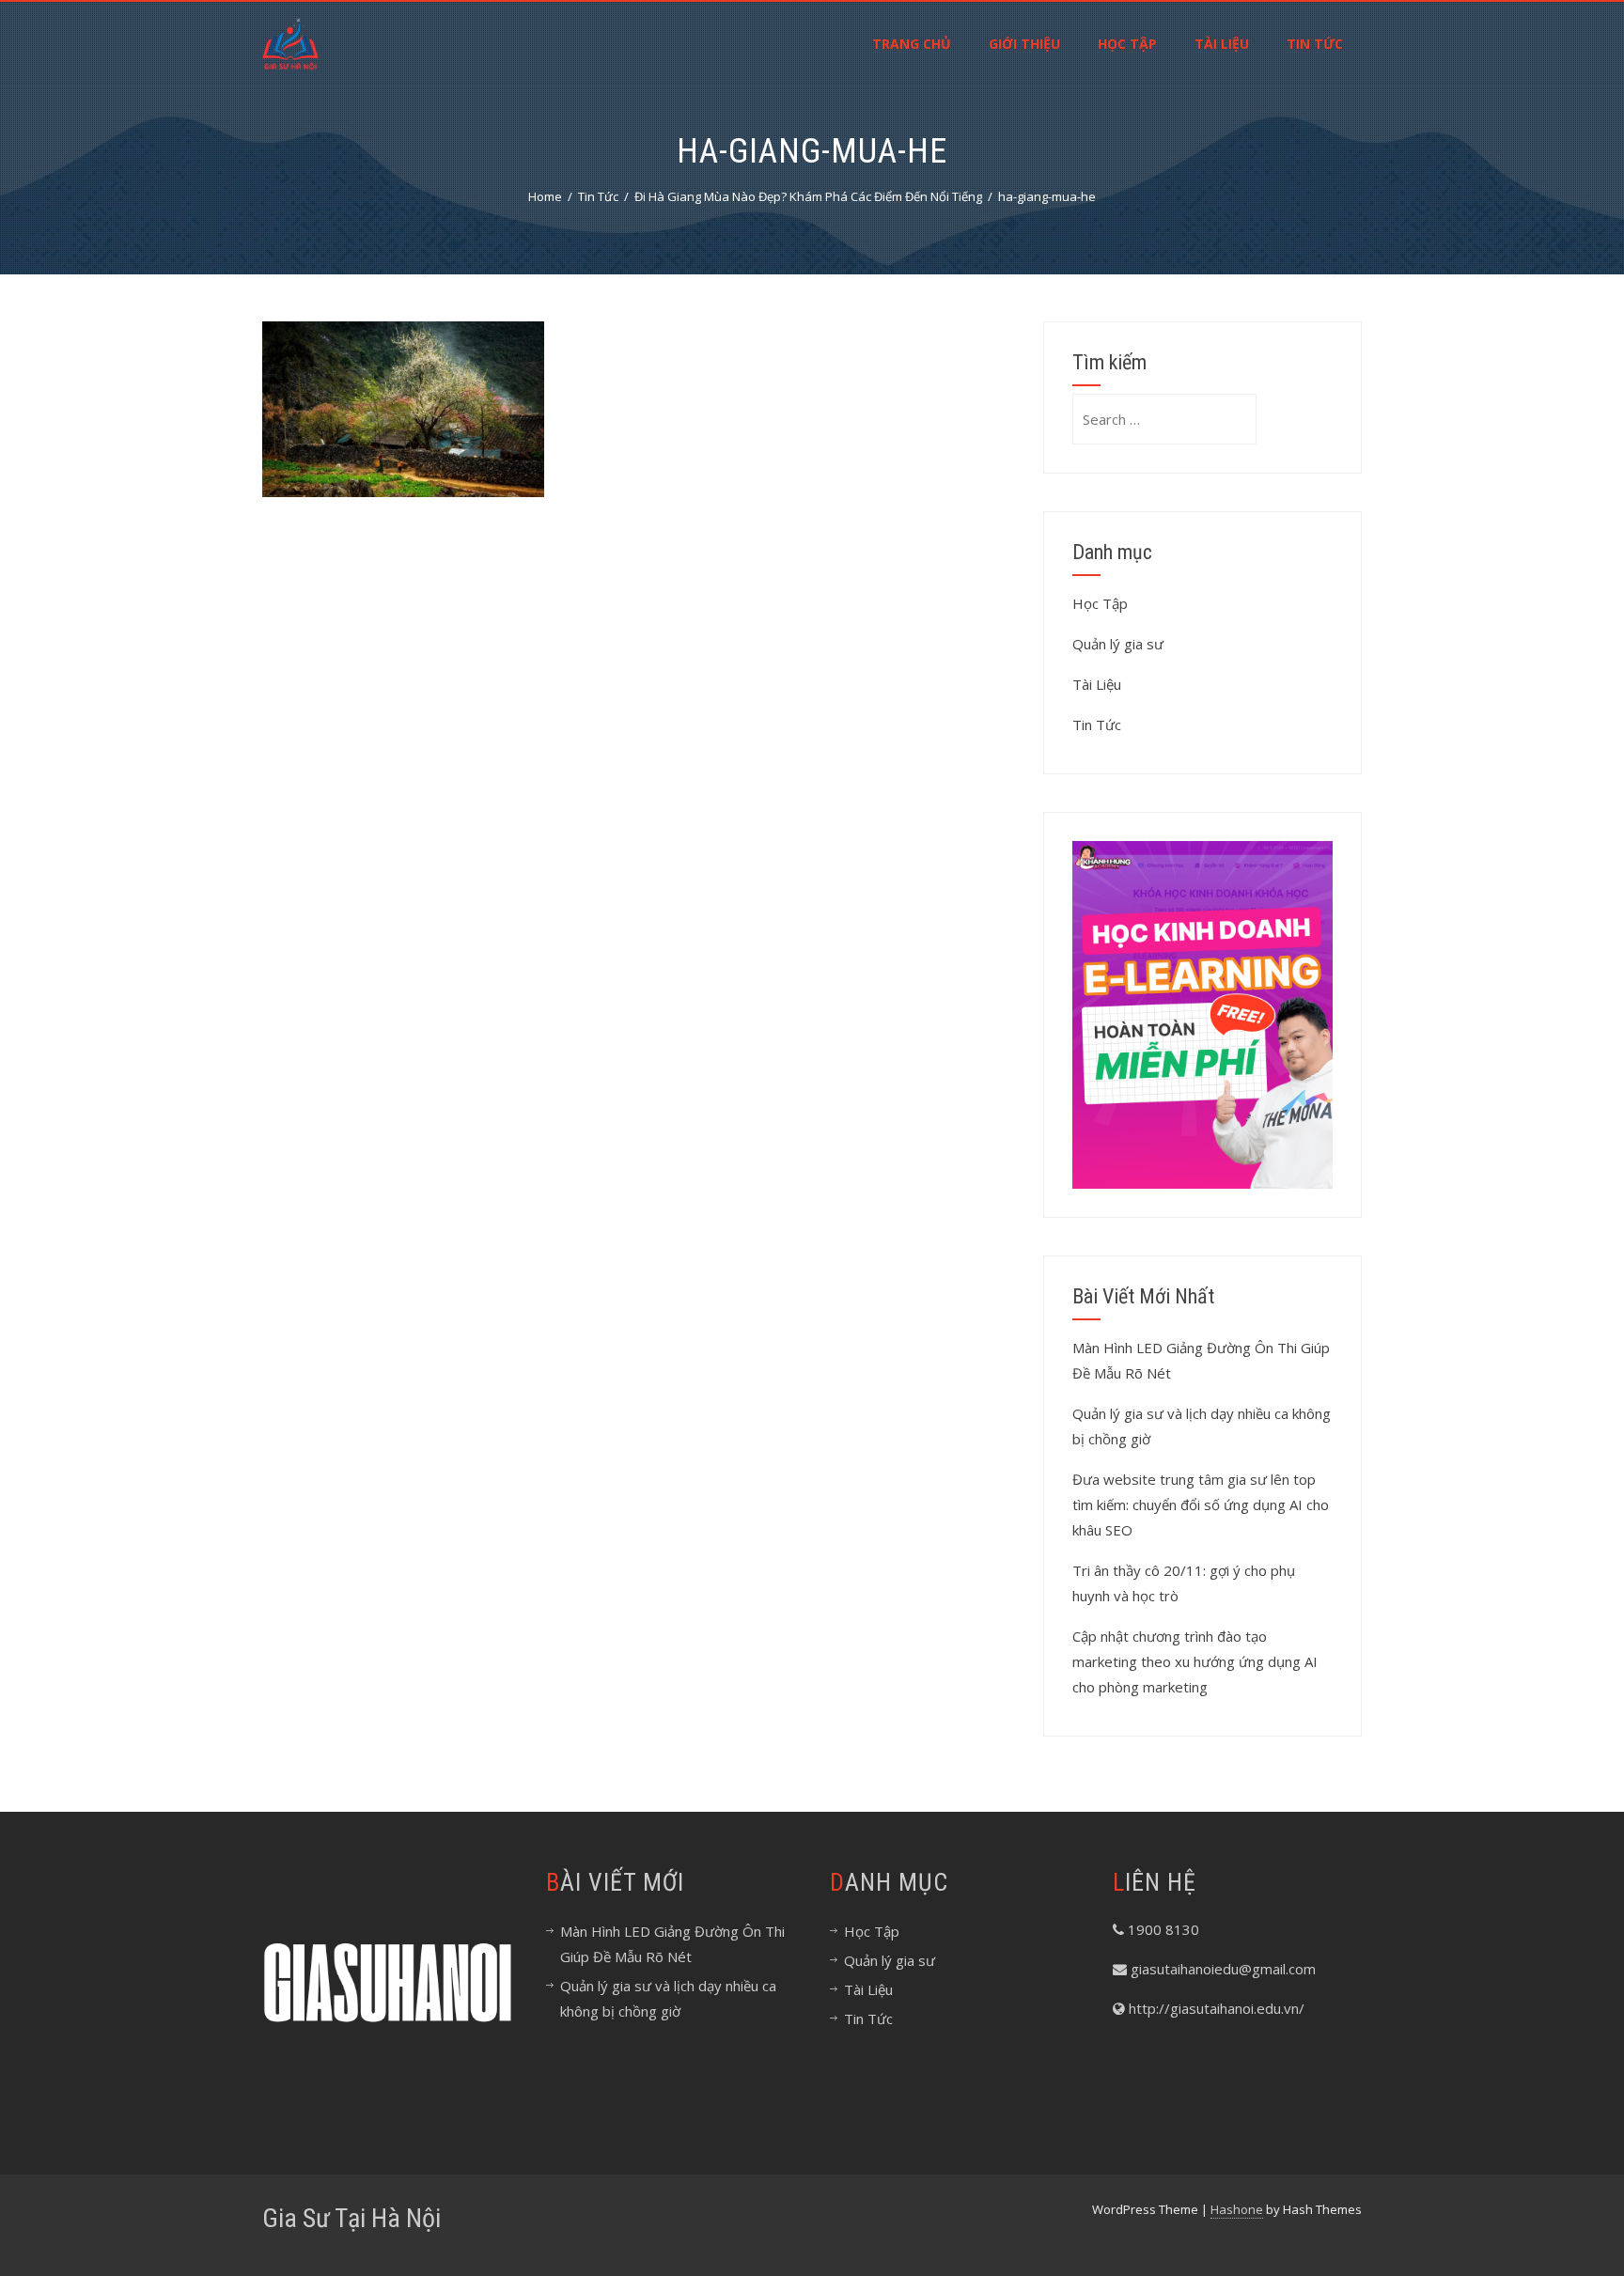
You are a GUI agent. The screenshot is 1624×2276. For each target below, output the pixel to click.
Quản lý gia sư (1118, 644)
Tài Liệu (1222, 44)
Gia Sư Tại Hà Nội (351, 2218)
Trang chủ (912, 44)
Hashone (1237, 2209)
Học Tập (1127, 44)
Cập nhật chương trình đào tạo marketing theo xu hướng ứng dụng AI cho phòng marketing (1195, 1661)
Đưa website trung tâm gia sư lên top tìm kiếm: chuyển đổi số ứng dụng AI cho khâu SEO (1201, 1504)
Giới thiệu (1024, 44)
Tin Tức (1315, 44)
